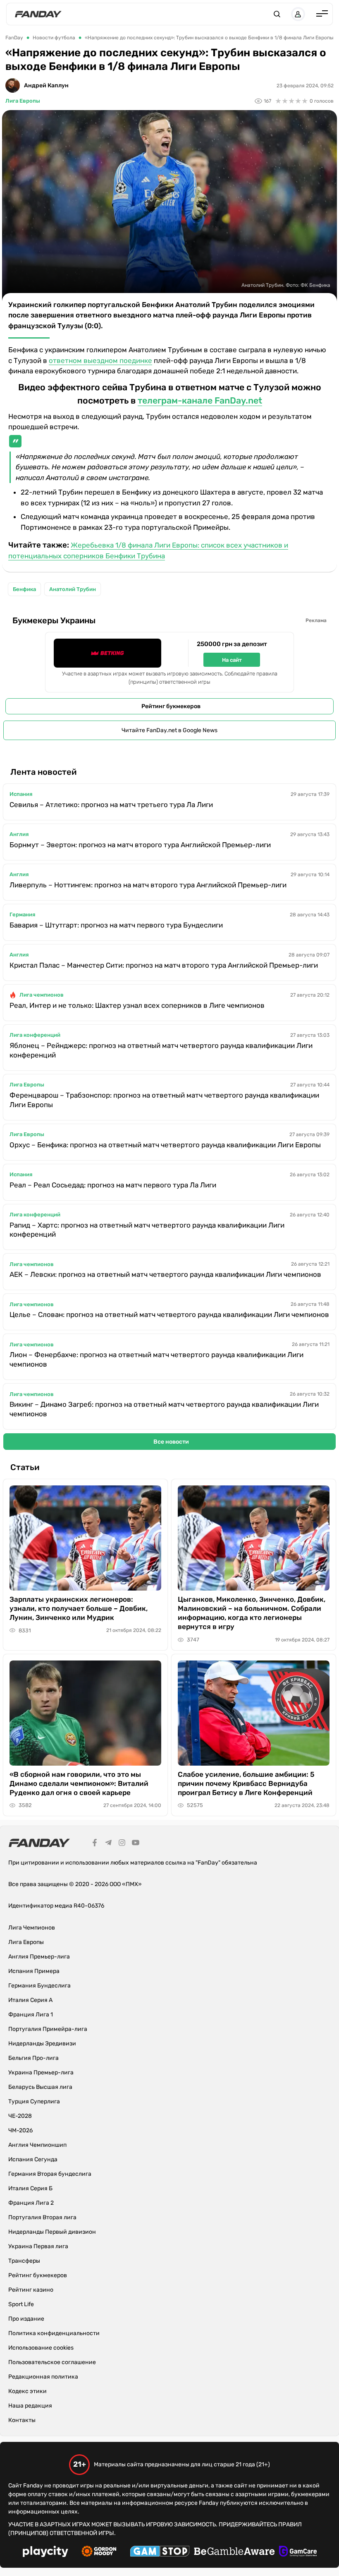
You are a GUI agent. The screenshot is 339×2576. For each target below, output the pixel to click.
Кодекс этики (27, 2391)
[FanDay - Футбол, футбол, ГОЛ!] (38, 14)
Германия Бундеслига (39, 1986)
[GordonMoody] (99, 2552)
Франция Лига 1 (31, 2015)
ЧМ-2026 (20, 2130)
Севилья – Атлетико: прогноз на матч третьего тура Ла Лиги (111, 805)
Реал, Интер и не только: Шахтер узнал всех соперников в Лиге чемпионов (137, 1005)
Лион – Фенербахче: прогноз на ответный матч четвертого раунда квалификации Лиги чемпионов (156, 1359)
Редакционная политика (43, 2377)
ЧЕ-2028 (20, 2116)
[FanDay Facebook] (95, 1844)
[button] (277, 14)
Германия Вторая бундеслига (50, 2174)
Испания (21, 794)
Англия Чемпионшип (37, 2145)
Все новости (171, 1442)
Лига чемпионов (42, 995)
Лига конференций (35, 1035)
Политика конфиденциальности (54, 2333)
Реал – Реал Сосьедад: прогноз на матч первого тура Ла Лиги (113, 1185)
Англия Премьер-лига (39, 1957)
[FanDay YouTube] (136, 1844)
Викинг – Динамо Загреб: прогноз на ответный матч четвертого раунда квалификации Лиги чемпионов (164, 1409)
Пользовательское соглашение (52, 2362)
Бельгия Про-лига (33, 2058)
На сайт (232, 660)
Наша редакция (30, 2406)
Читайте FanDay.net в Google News (169, 730)
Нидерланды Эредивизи (42, 2044)
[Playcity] (45, 2553)
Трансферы (24, 2261)
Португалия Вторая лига (42, 2217)
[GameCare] (298, 2552)
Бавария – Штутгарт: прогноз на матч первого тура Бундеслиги (116, 925)
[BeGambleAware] (234, 2552)
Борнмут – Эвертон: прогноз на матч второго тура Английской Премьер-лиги (140, 845)
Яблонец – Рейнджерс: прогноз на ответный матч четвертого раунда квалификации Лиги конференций (161, 1050)
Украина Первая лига (38, 2246)
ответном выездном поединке (100, 360)
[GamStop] (160, 2552)
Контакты (22, 2420)
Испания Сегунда (33, 2159)
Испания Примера (34, 1971)
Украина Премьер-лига (41, 2073)
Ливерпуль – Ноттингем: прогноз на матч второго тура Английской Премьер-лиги (148, 885)
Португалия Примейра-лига (48, 2029)
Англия (19, 834)
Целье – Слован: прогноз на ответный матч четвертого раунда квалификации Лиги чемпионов (169, 1314)
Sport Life (21, 2304)
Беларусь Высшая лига (40, 2087)
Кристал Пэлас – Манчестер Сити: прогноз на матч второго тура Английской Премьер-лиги (164, 965)
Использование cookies (41, 2348)
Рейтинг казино (31, 2290)
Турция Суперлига (34, 2101)
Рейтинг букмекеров (171, 706)
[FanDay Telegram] (108, 1844)
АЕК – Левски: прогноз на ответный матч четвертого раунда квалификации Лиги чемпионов (165, 1274)
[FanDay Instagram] (122, 1844)
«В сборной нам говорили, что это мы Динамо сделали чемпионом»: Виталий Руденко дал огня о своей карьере (79, 1783)
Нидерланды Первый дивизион (52, 2232)
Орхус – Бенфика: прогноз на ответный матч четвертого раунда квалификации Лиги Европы (165, 1145)
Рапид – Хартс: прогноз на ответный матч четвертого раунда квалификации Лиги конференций (147, 1230)
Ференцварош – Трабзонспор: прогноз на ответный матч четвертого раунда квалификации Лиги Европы (164, 1100)
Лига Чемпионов (32, 1928)
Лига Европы (23, 101)
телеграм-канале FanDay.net (200, 400)
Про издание (26, 2319)
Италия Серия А (30, 2000)
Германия (22, 914)
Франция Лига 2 (31, 2203)
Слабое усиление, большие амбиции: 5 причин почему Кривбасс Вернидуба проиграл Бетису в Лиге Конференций (246, 1783)
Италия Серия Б (30, 2188)
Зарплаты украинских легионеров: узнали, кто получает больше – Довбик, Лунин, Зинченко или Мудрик (79, 1608)
